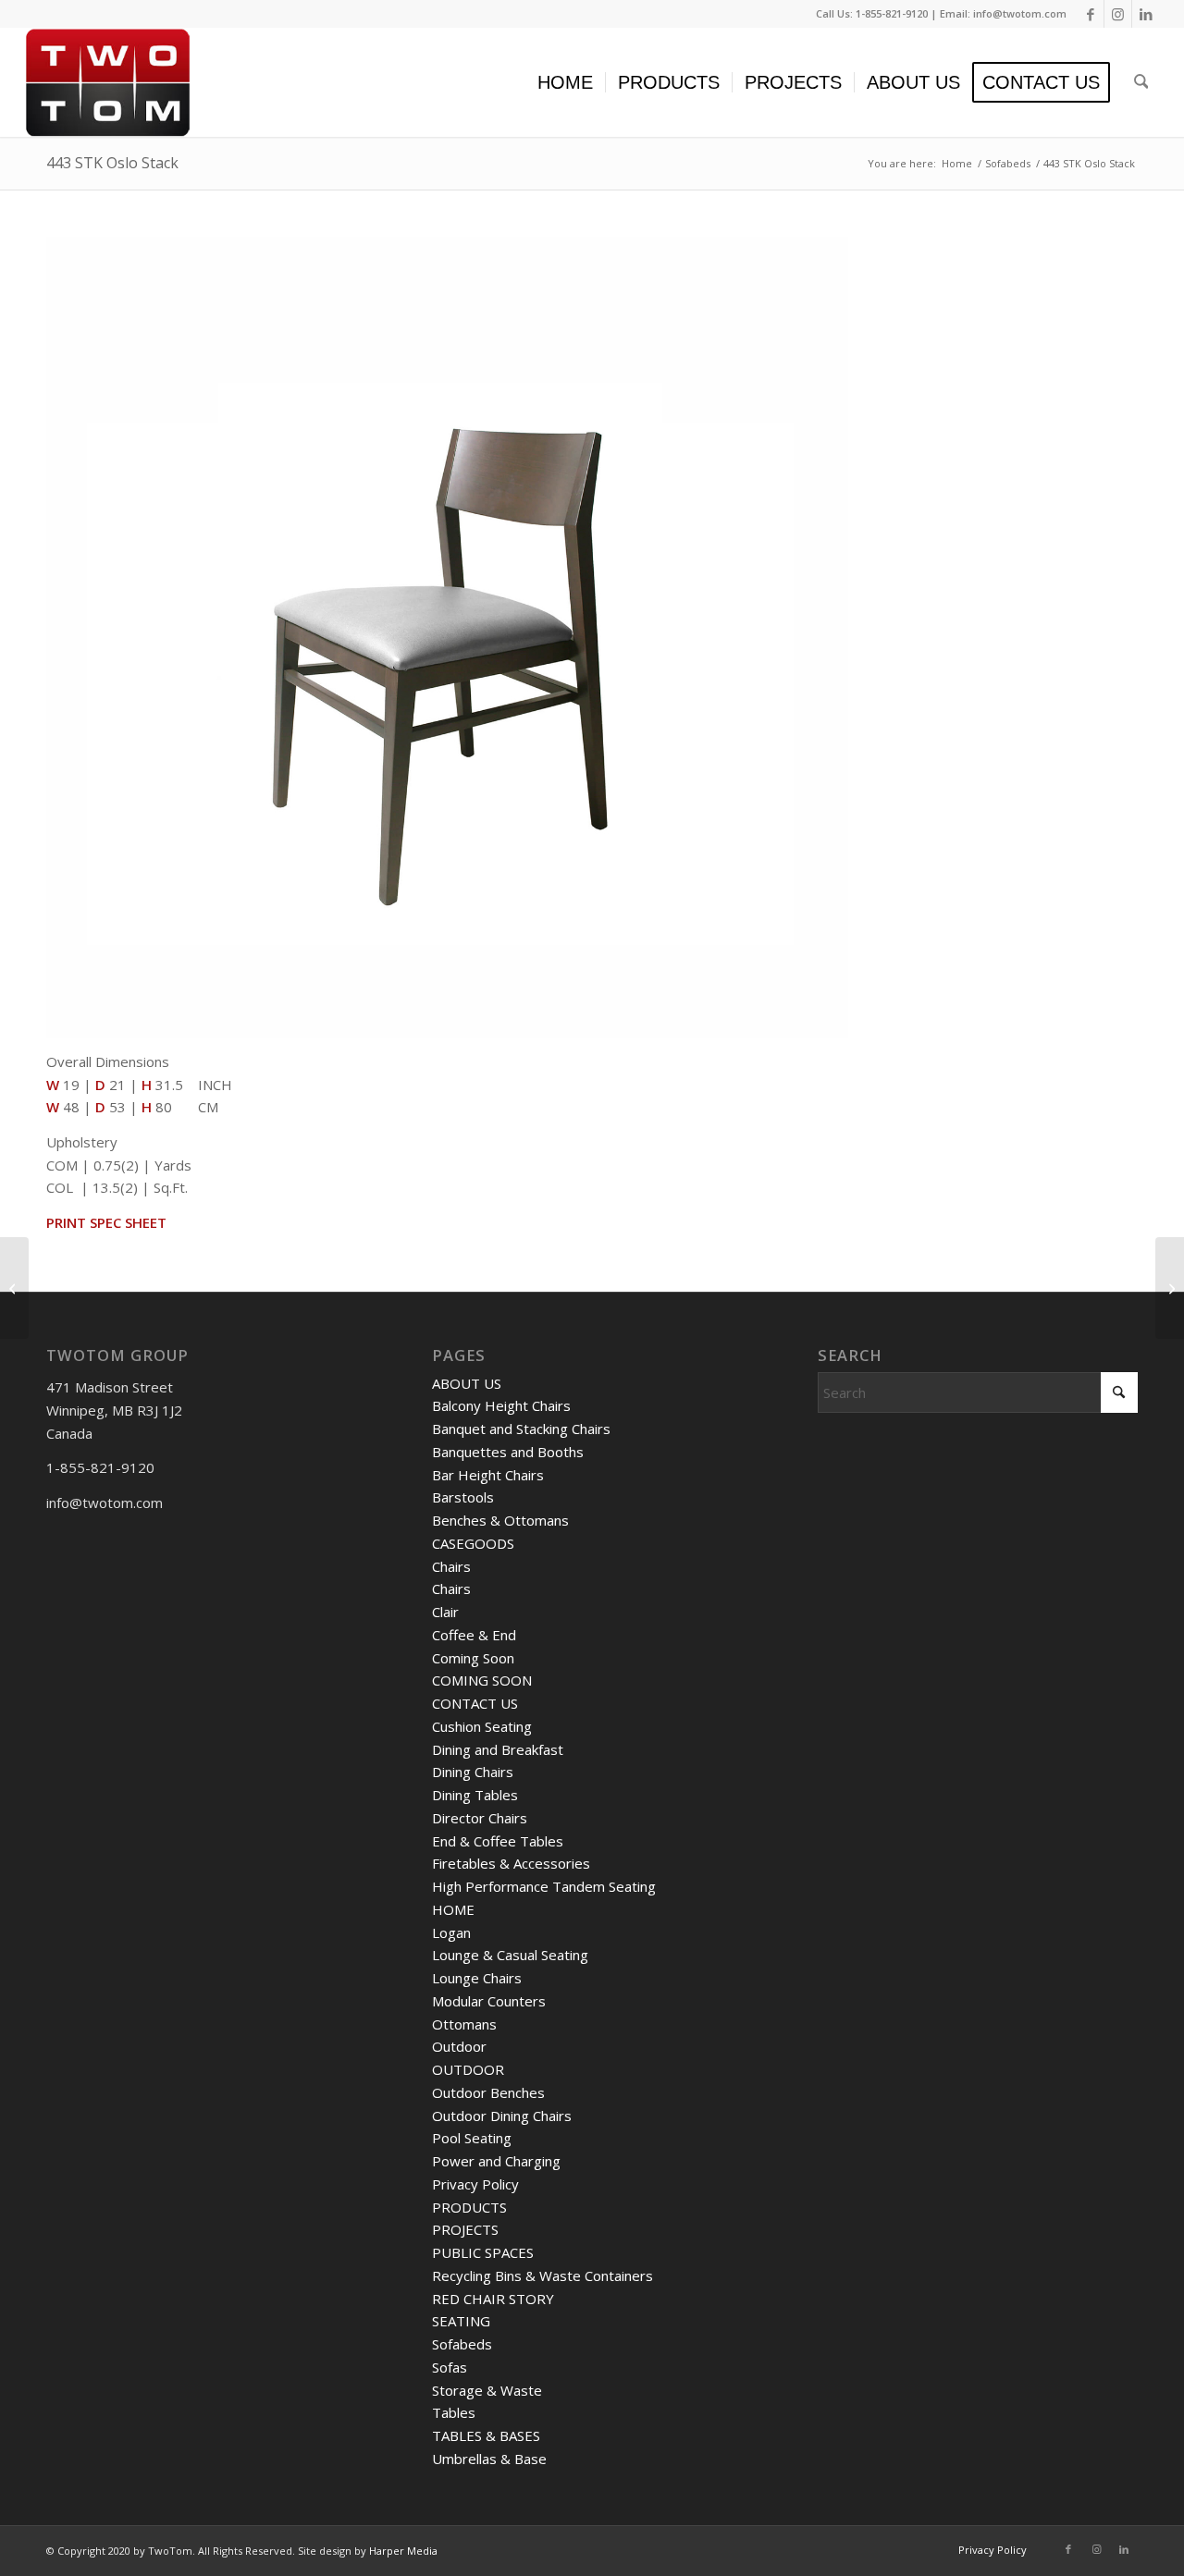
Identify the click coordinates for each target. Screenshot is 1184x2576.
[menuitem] (565, 82)
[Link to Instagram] (1118, 14)
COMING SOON (482, 1680)
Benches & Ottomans (500, 1520)
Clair (445, 1612)
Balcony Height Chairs (501, 1405)
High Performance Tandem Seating (544, 1886)
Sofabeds (462, 2344)
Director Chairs (480, 1818)
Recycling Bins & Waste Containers (543, 2275)
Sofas (450, 2367)
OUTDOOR (468, 2069)
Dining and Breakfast (498, 1749)
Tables (454, 2412)
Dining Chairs (473, 1772)
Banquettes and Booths (508, 1452)
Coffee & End (474, 1635)
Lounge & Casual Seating (510, 1955)
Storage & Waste (487, 2390)
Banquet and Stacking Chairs (521, 1429)
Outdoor (459, 2046)
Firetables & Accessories (511, 1863)
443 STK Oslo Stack (112, 163)
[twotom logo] (108, 82)
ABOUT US (467, 1383)
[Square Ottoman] (14, 1288)
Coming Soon (473, 1658)
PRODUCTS (469, 2207)
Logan (451, 1932)
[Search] (1141, 82)
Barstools (463, 1497)
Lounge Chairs (477, 1978)
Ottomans (464, 2024)
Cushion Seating (482, 1726)
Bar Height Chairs (488, 1475)
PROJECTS (465, 2229)
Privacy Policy (475, 2184)
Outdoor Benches (488, 2092)
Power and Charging (496, 2161)
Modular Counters (489, 2001)
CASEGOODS (473, 1543)
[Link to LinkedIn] (1146, 14)
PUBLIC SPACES (483, 2252)
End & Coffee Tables (498, 1841)
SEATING (461, 2321)
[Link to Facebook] (1090, 14)
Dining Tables (475, 1795)
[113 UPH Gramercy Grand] (1170, 1288)
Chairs (451, 1566)
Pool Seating (472, 2138)
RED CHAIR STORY (493, 2299)
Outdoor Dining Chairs (502, 2116)
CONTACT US (475, 1703)
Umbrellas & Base (489, 2459)
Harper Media (403, 2551)
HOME (453, 1909)
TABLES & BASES (486, 2435)
